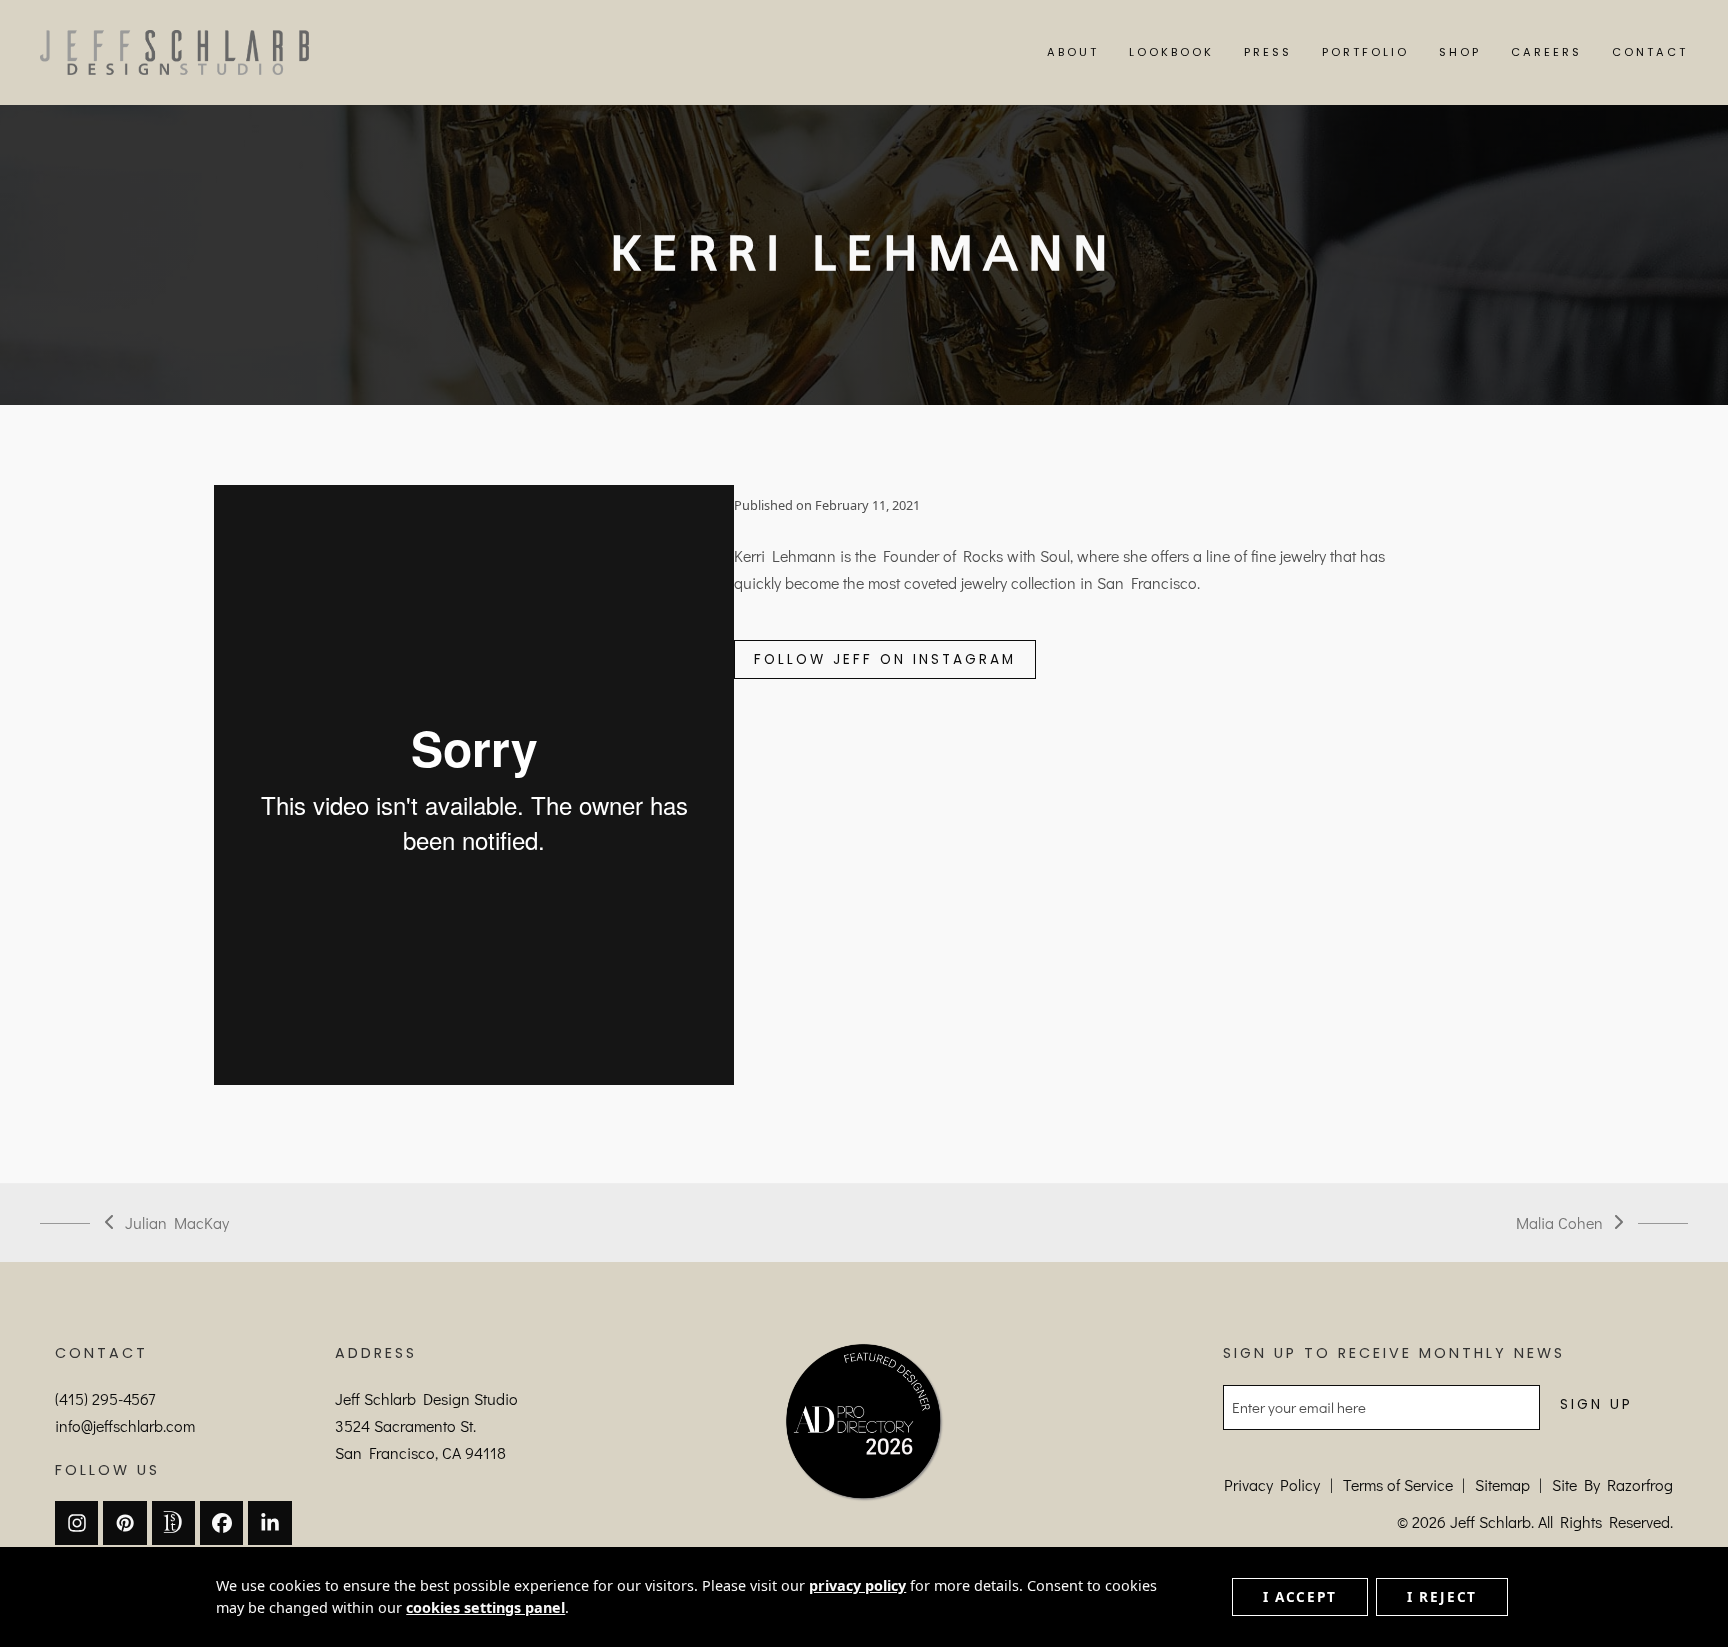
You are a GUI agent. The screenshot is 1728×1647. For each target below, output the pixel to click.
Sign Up (1596, 1404)
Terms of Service (1398, 1484)
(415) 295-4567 (105, 1398)
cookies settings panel (485, 1607)
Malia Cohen (1559, 1224)
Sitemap (1502, 1484)
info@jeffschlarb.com (125, 1425)
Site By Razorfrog (1612, 1484)
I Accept (1300, 1596)
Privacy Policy (1272, 1484)
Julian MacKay (167, 1224)
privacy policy (857, 1585)
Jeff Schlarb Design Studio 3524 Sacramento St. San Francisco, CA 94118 (426, 1425)
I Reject (1442, 1596)
